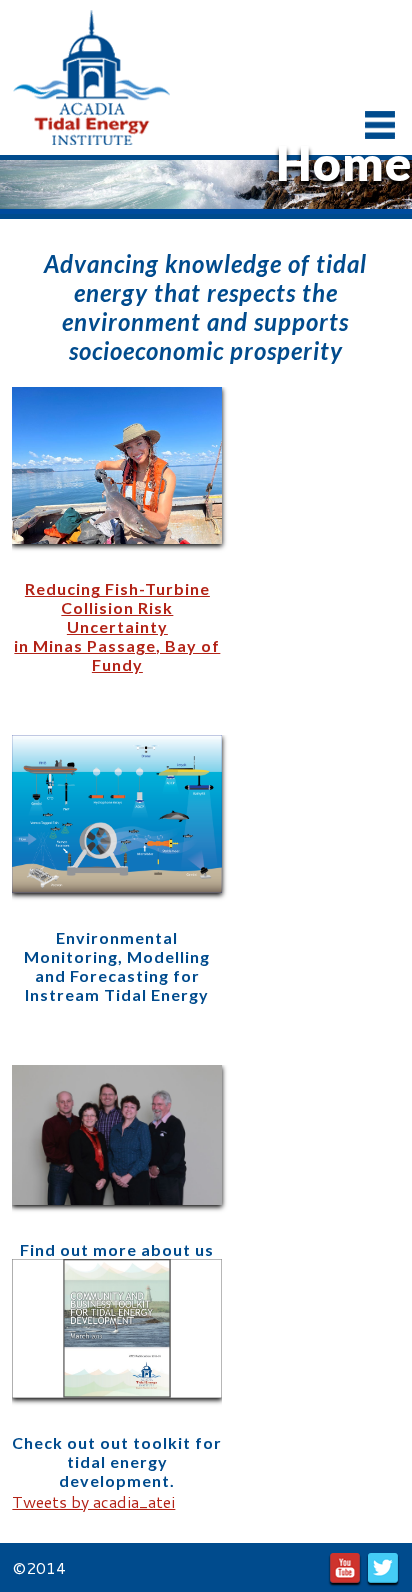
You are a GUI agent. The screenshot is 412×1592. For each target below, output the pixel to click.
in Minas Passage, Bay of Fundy (117, 655)
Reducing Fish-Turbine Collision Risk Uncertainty (117, 607)
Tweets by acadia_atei (93, 1501)
